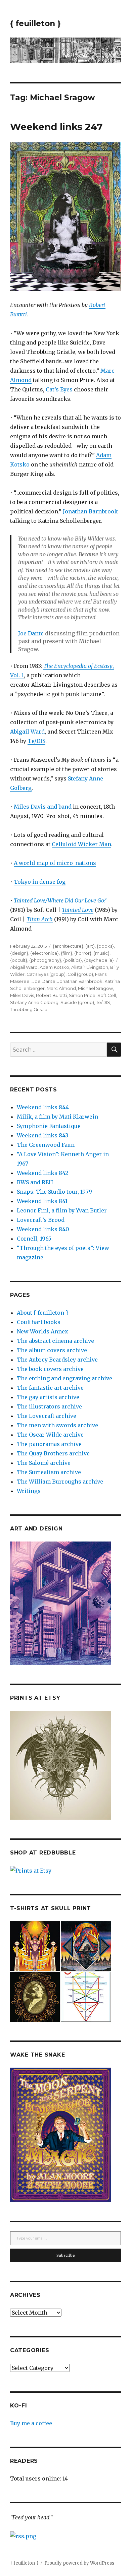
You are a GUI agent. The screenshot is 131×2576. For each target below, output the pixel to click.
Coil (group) (80, 974)
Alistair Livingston (90, 967)
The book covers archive (50, 1369)
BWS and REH (35, 1182)
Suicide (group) (77, 1002)
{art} (90, 946)
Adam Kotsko (54, 967)
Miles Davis (22, 995)
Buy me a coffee (31, 2423)
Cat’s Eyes (59, 389)
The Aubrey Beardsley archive (57, 1360)
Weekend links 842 (42, 1173)
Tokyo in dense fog (40, 882)
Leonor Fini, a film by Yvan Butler (62, 1210)
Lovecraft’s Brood (41, 1220)
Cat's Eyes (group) (46, 974)
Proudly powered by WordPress (79, 2563)
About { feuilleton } (42, 1313)
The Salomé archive (44, 1463)
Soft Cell (107, 995)
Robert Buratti (51, 995)
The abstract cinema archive (55, 1341)
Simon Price (82, 995)
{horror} (83, 953)
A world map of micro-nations (55, 863)
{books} (105, 946)
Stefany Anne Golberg (34, 1002)
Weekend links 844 (43, 1107)
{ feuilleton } (35, 23)
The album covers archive (52, 1350)
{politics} (73, 960)
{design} (19, 953)
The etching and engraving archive (64, 1378)
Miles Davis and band (43, 807)
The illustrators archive (49, 1406)
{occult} (19, 960)
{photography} (45, 960)
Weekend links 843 (42, 1135)
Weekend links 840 (43, 1229)
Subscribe (66, 2255)
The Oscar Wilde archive (50, 1435)
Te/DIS (36, 741)
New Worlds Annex (42, 1331)
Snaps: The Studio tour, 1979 (54, 1192)
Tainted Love (78, 910)
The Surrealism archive (49, 1472)
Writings (29, 1491)
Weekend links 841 (42, 1201)
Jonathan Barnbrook (90, 511)
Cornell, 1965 (34, 1239)
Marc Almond (61, 988)
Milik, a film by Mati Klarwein (57, 1117)
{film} (67, 953)
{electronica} (45, 953)
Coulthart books (39, 1322)
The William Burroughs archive (60, 1482)
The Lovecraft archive (47, 1416)
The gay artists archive (48, 1397)
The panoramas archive (49, 1444)
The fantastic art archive (50, 1388)
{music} (101, 953)
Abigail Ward (27, 732)
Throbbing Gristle (29, 1009)
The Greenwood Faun (46, 1145)
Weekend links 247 (56, 127)
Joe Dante (31, 633)
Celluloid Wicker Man (81, 844)
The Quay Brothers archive (53, 1453)
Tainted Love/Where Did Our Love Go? (60, 900)
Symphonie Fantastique (49, 1126)
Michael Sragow (95, 988)
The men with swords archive (57, 1425)
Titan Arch (40, 919)
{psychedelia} (99, 960)
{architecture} (68, 946)
